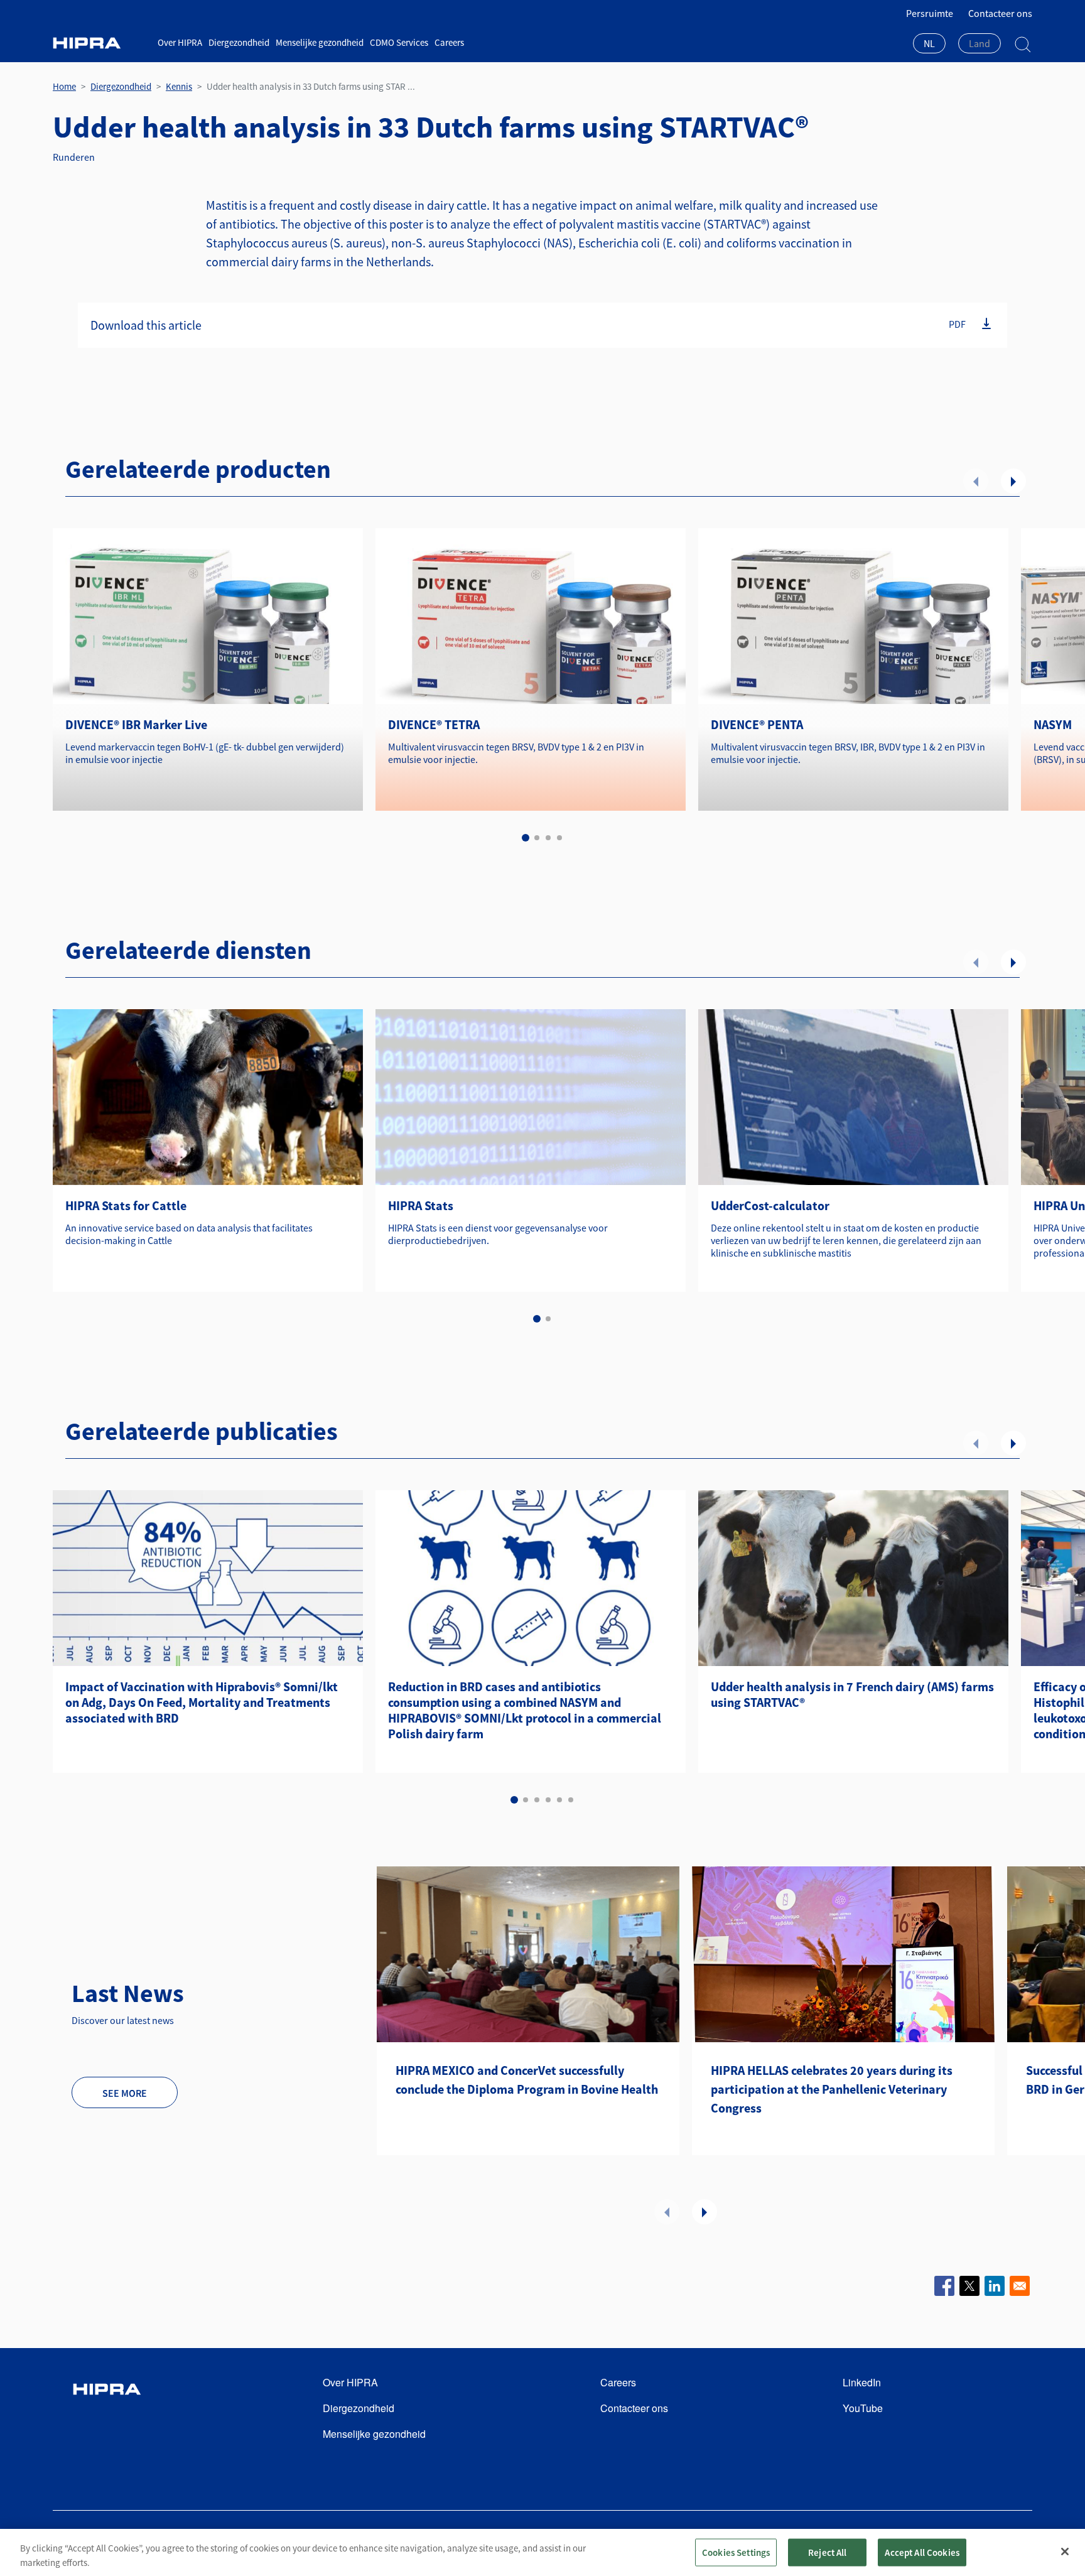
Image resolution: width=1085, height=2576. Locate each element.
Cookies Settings (736, 2552)
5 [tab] (559, 1800)
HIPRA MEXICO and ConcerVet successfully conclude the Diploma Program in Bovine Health (527, 2080)
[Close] (1065, 2552)
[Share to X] (969, 2286)
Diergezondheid (239, 42)
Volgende (1013, 481)
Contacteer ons (1000, 13)
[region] (542, 2552)
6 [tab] (571, 1800)
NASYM (1053, 724)
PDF (957, 324)
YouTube (863, 2408)
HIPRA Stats (421, 1205)
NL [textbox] (929, 43)
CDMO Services (399, 42)
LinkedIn (862, 2382)
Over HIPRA (180, 42)
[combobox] (929, 45)
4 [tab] (559, 838)
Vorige (976, 481)
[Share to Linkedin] (995, 2286)
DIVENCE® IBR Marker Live (136, 724)
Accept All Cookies (922, 2552)
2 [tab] (537, 838)
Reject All (828, 2552)
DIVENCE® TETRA (434, 724)
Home (64, 86)
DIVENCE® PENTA (757, 724)
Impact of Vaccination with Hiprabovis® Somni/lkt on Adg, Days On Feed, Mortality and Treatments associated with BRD (202, 1702)
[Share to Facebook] (944, 2286)
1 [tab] (526, 838)
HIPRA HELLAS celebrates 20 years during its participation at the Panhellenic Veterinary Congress (832, 2089)
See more (125, 2093)
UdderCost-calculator (770, 1205)
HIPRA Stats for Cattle (126, 1205)
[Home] (100, 43)
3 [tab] (548, 838)
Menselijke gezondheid (320, 42)
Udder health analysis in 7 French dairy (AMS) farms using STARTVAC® (852, 1694)
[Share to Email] (1020, 2286)
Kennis (179, 86)
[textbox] (980, 43)
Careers (449, 42)
